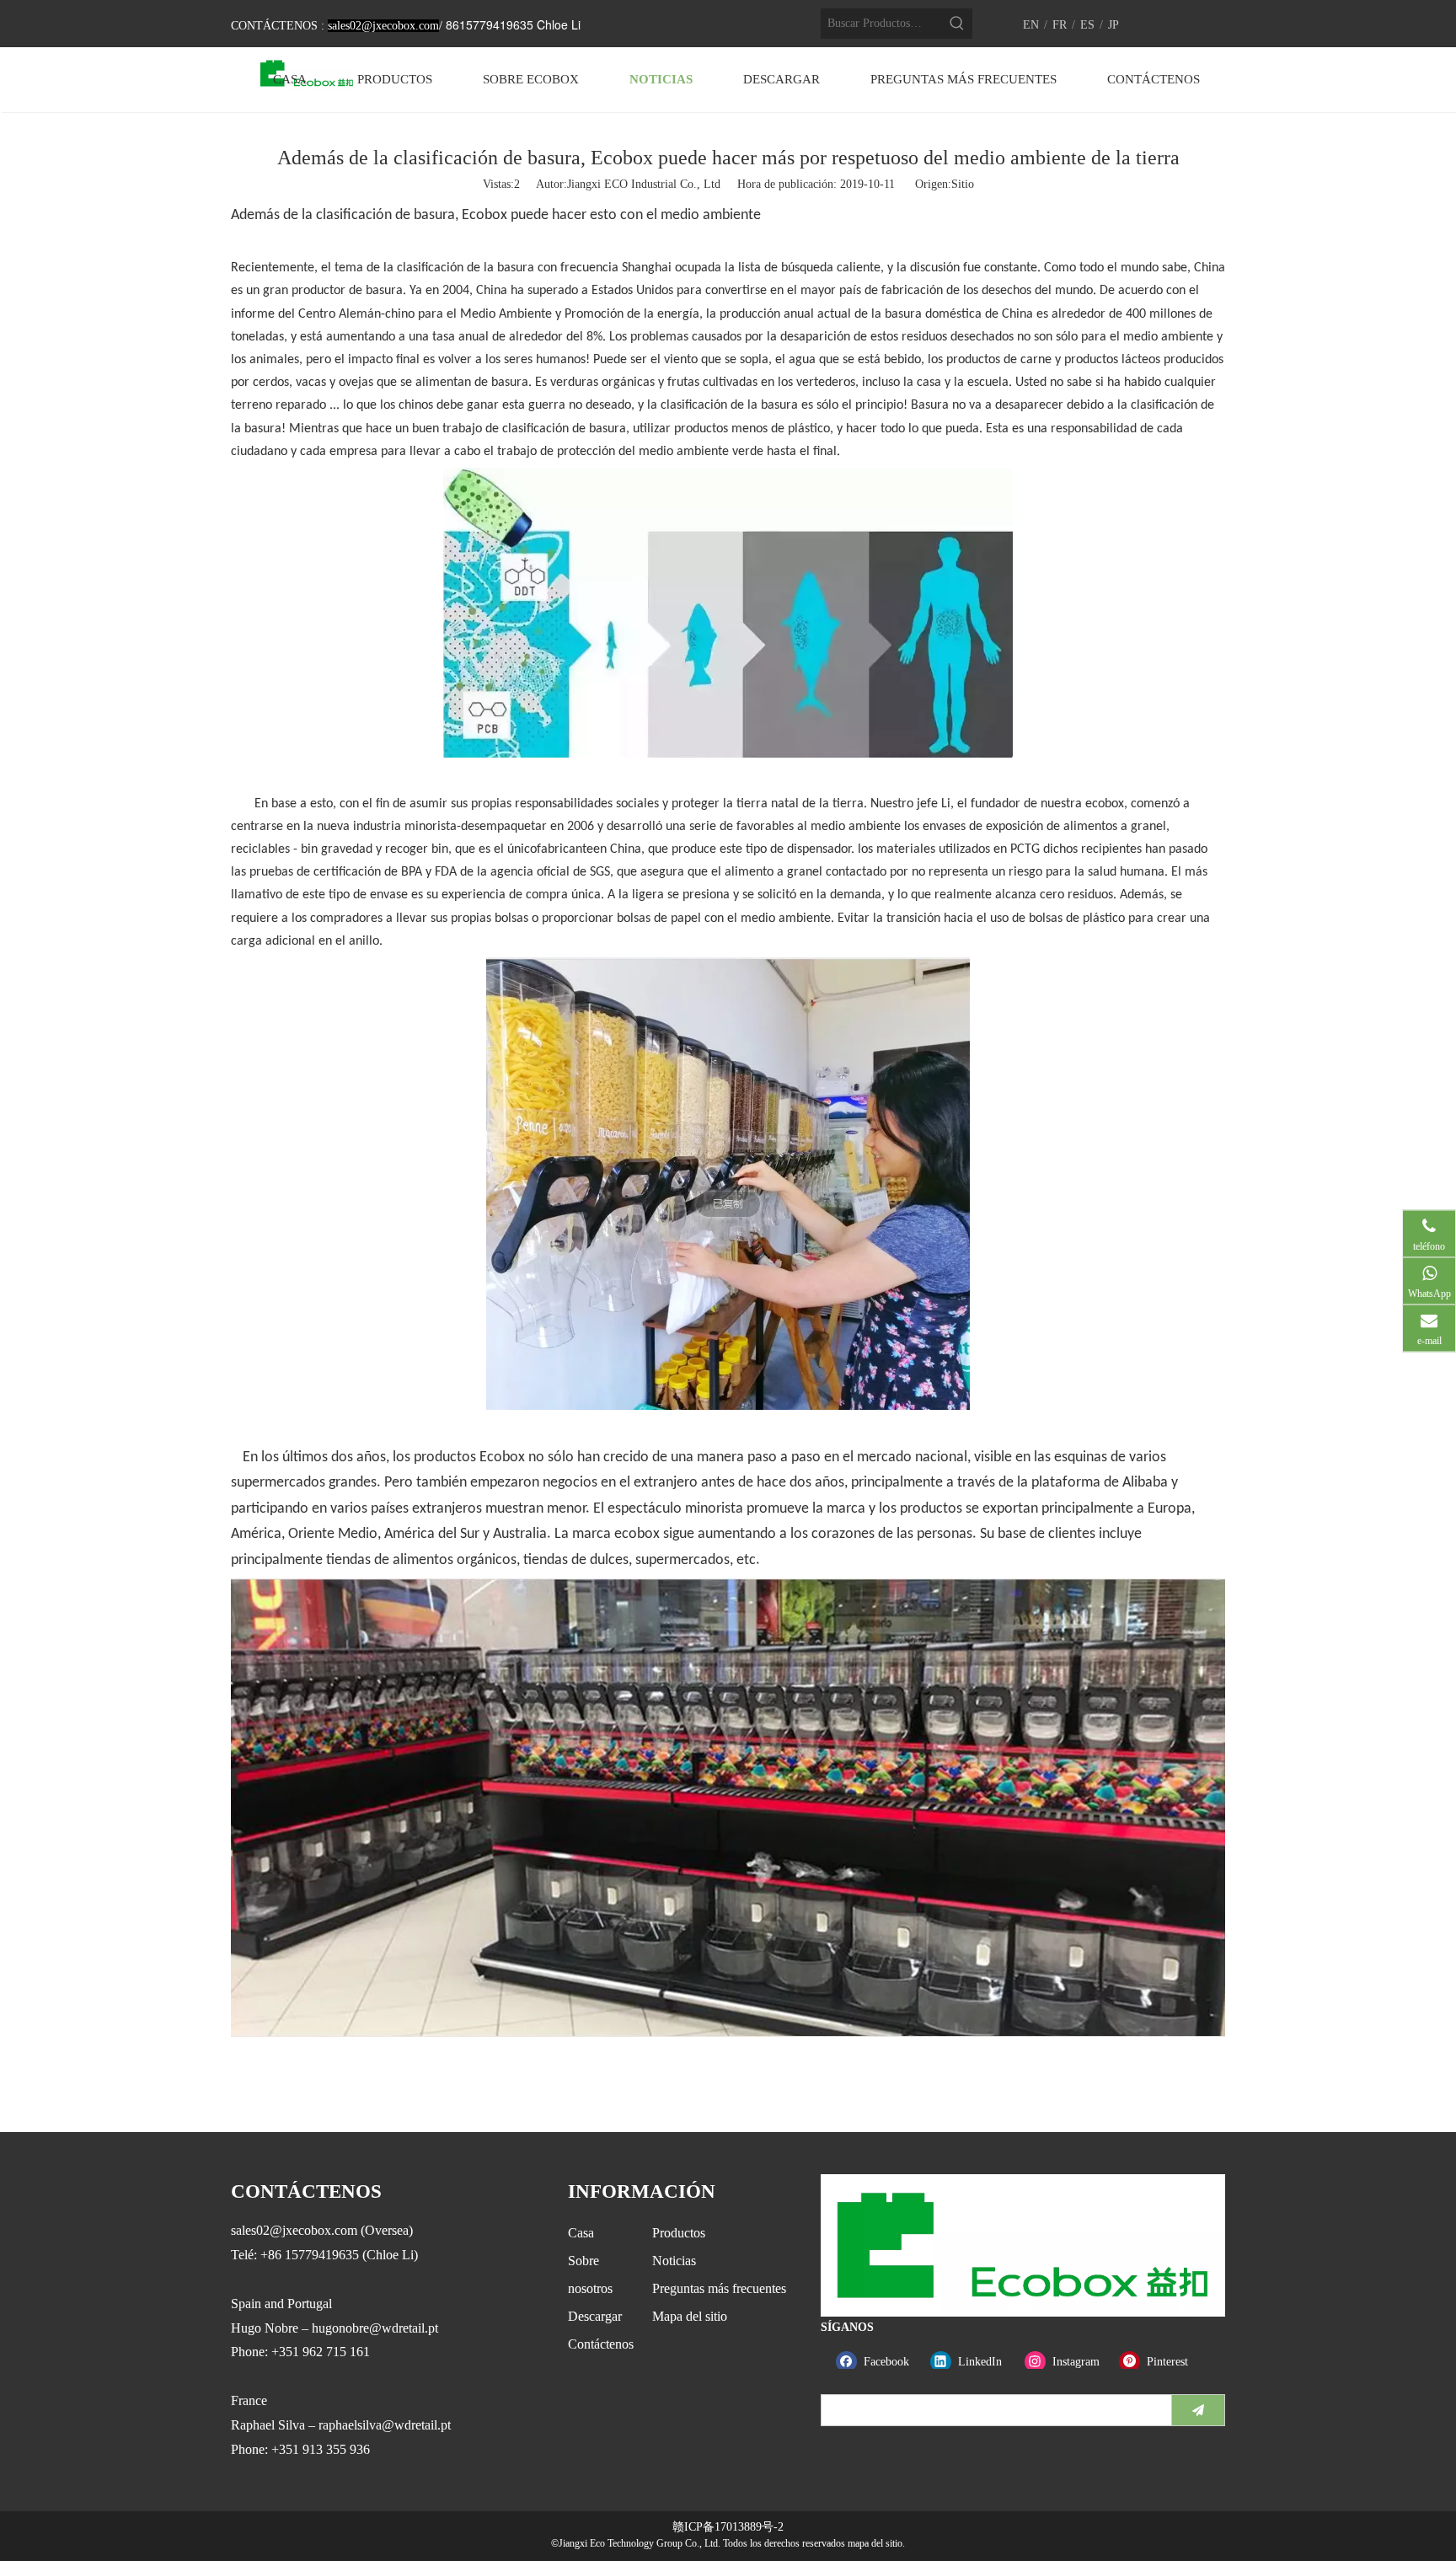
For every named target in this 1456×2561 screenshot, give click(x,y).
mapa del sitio (875, 2543)
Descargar (595, 2316)
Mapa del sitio (690, 2316)
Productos (679, 2233)
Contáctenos (601, 2344)
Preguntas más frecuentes (719, 2288)
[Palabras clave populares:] (957, 24)
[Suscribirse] (1198, 2410)
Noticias (674, 2261)
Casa (581, 2233)
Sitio (963, 184)
